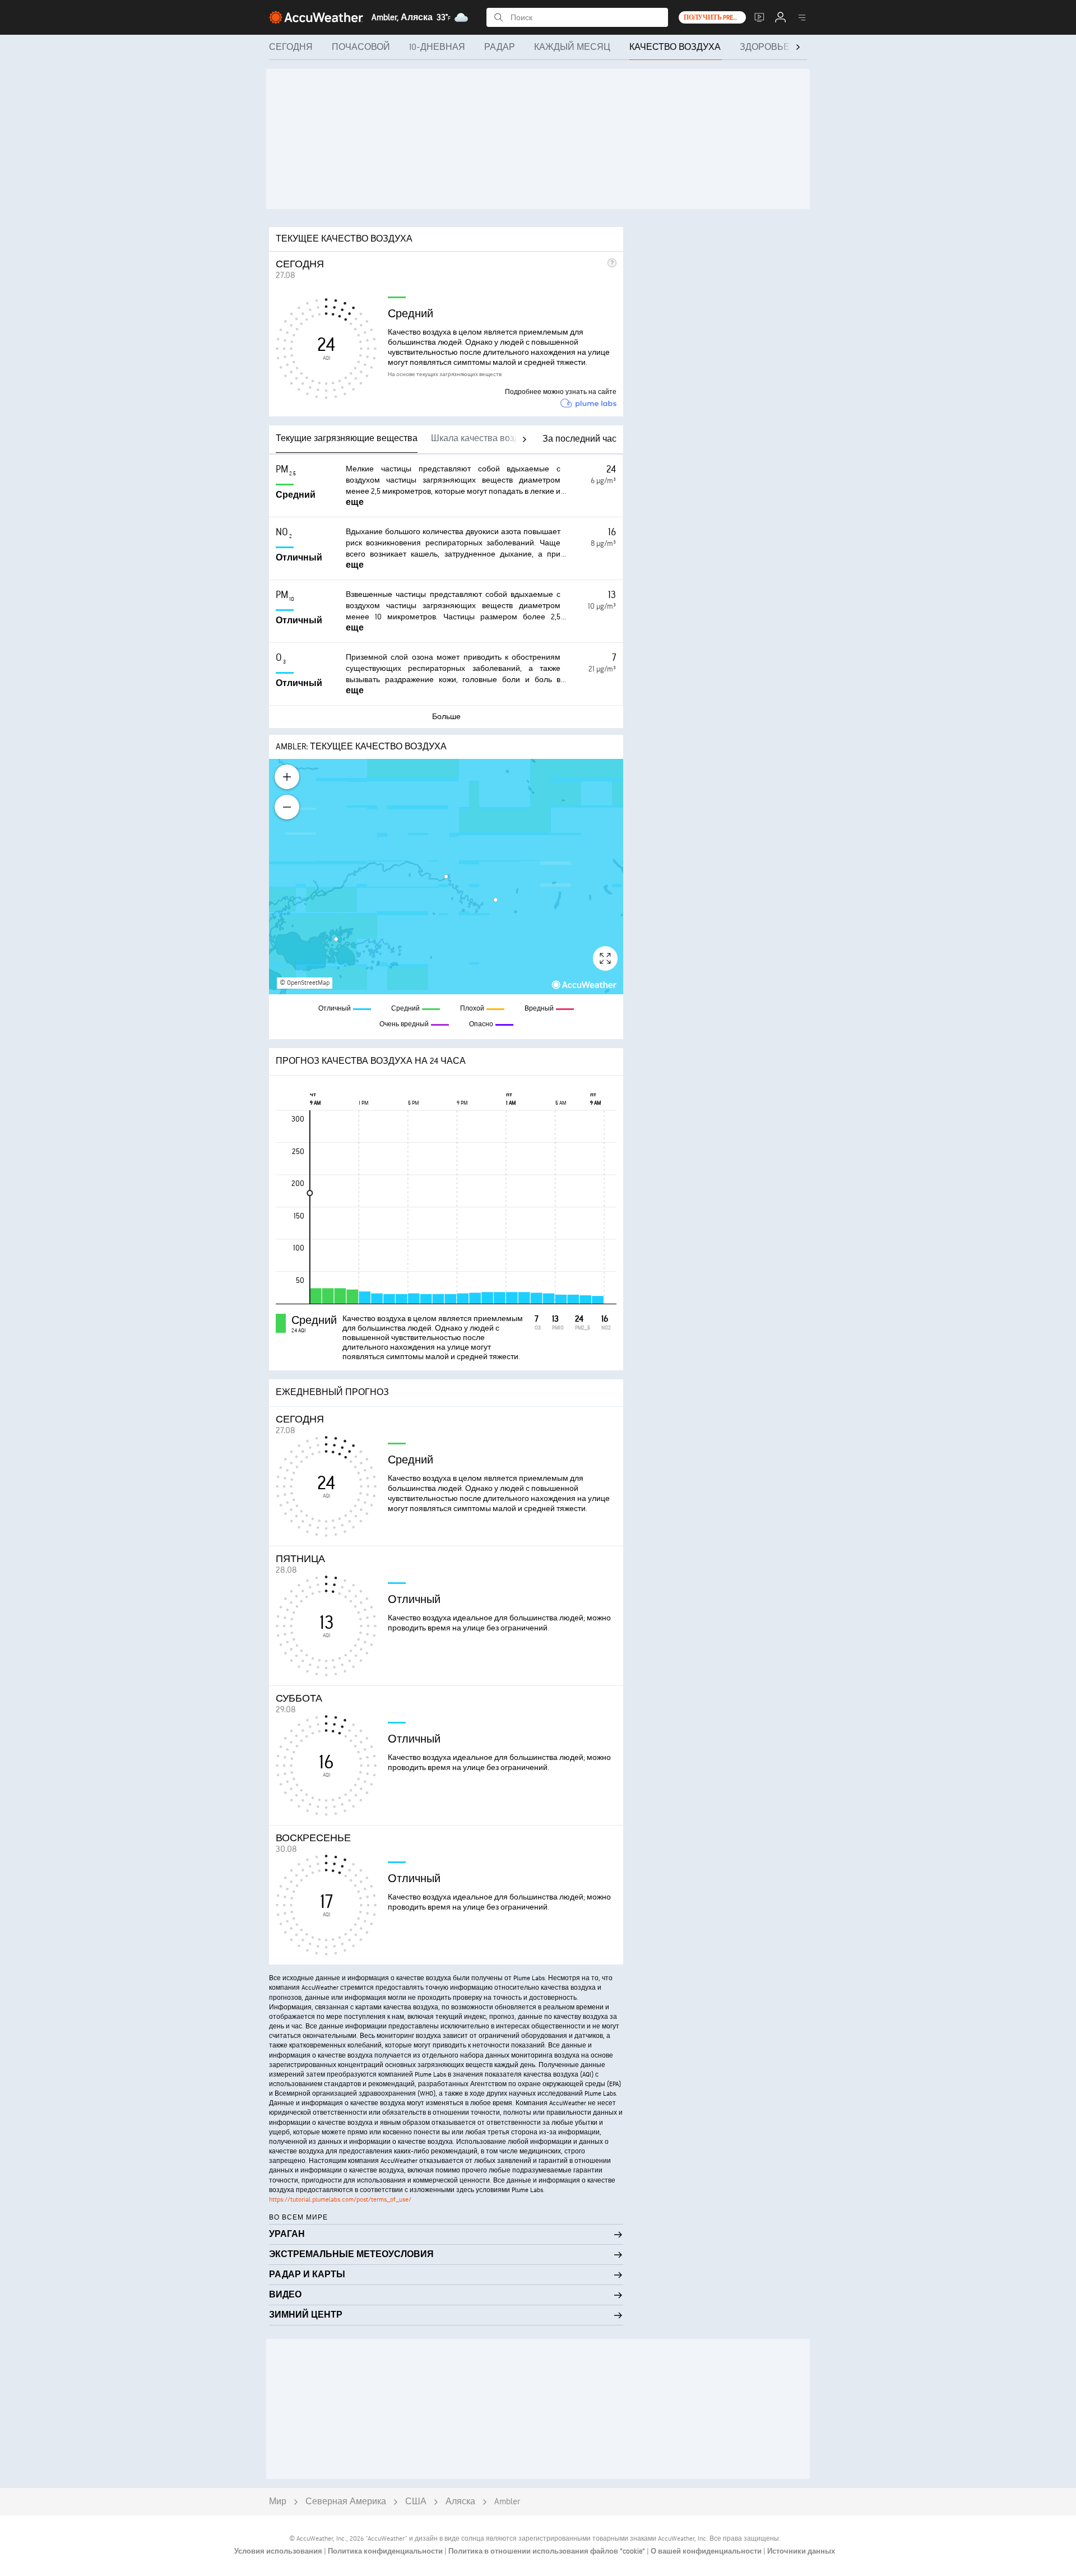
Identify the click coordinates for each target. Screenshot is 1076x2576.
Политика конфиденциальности (386, 2551)
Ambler (507, 2502)
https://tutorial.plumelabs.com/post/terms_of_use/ (340, 2200)
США (416, 2502)
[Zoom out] (287, 807)
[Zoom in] (287, 777)
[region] (446, 877)
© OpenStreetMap (305, 983)
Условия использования (279, 2551)
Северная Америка (346, 2502)
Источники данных (801, 2551)
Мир (278, 2502)
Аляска (460, 2502)
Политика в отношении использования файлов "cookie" (548, 2551)
